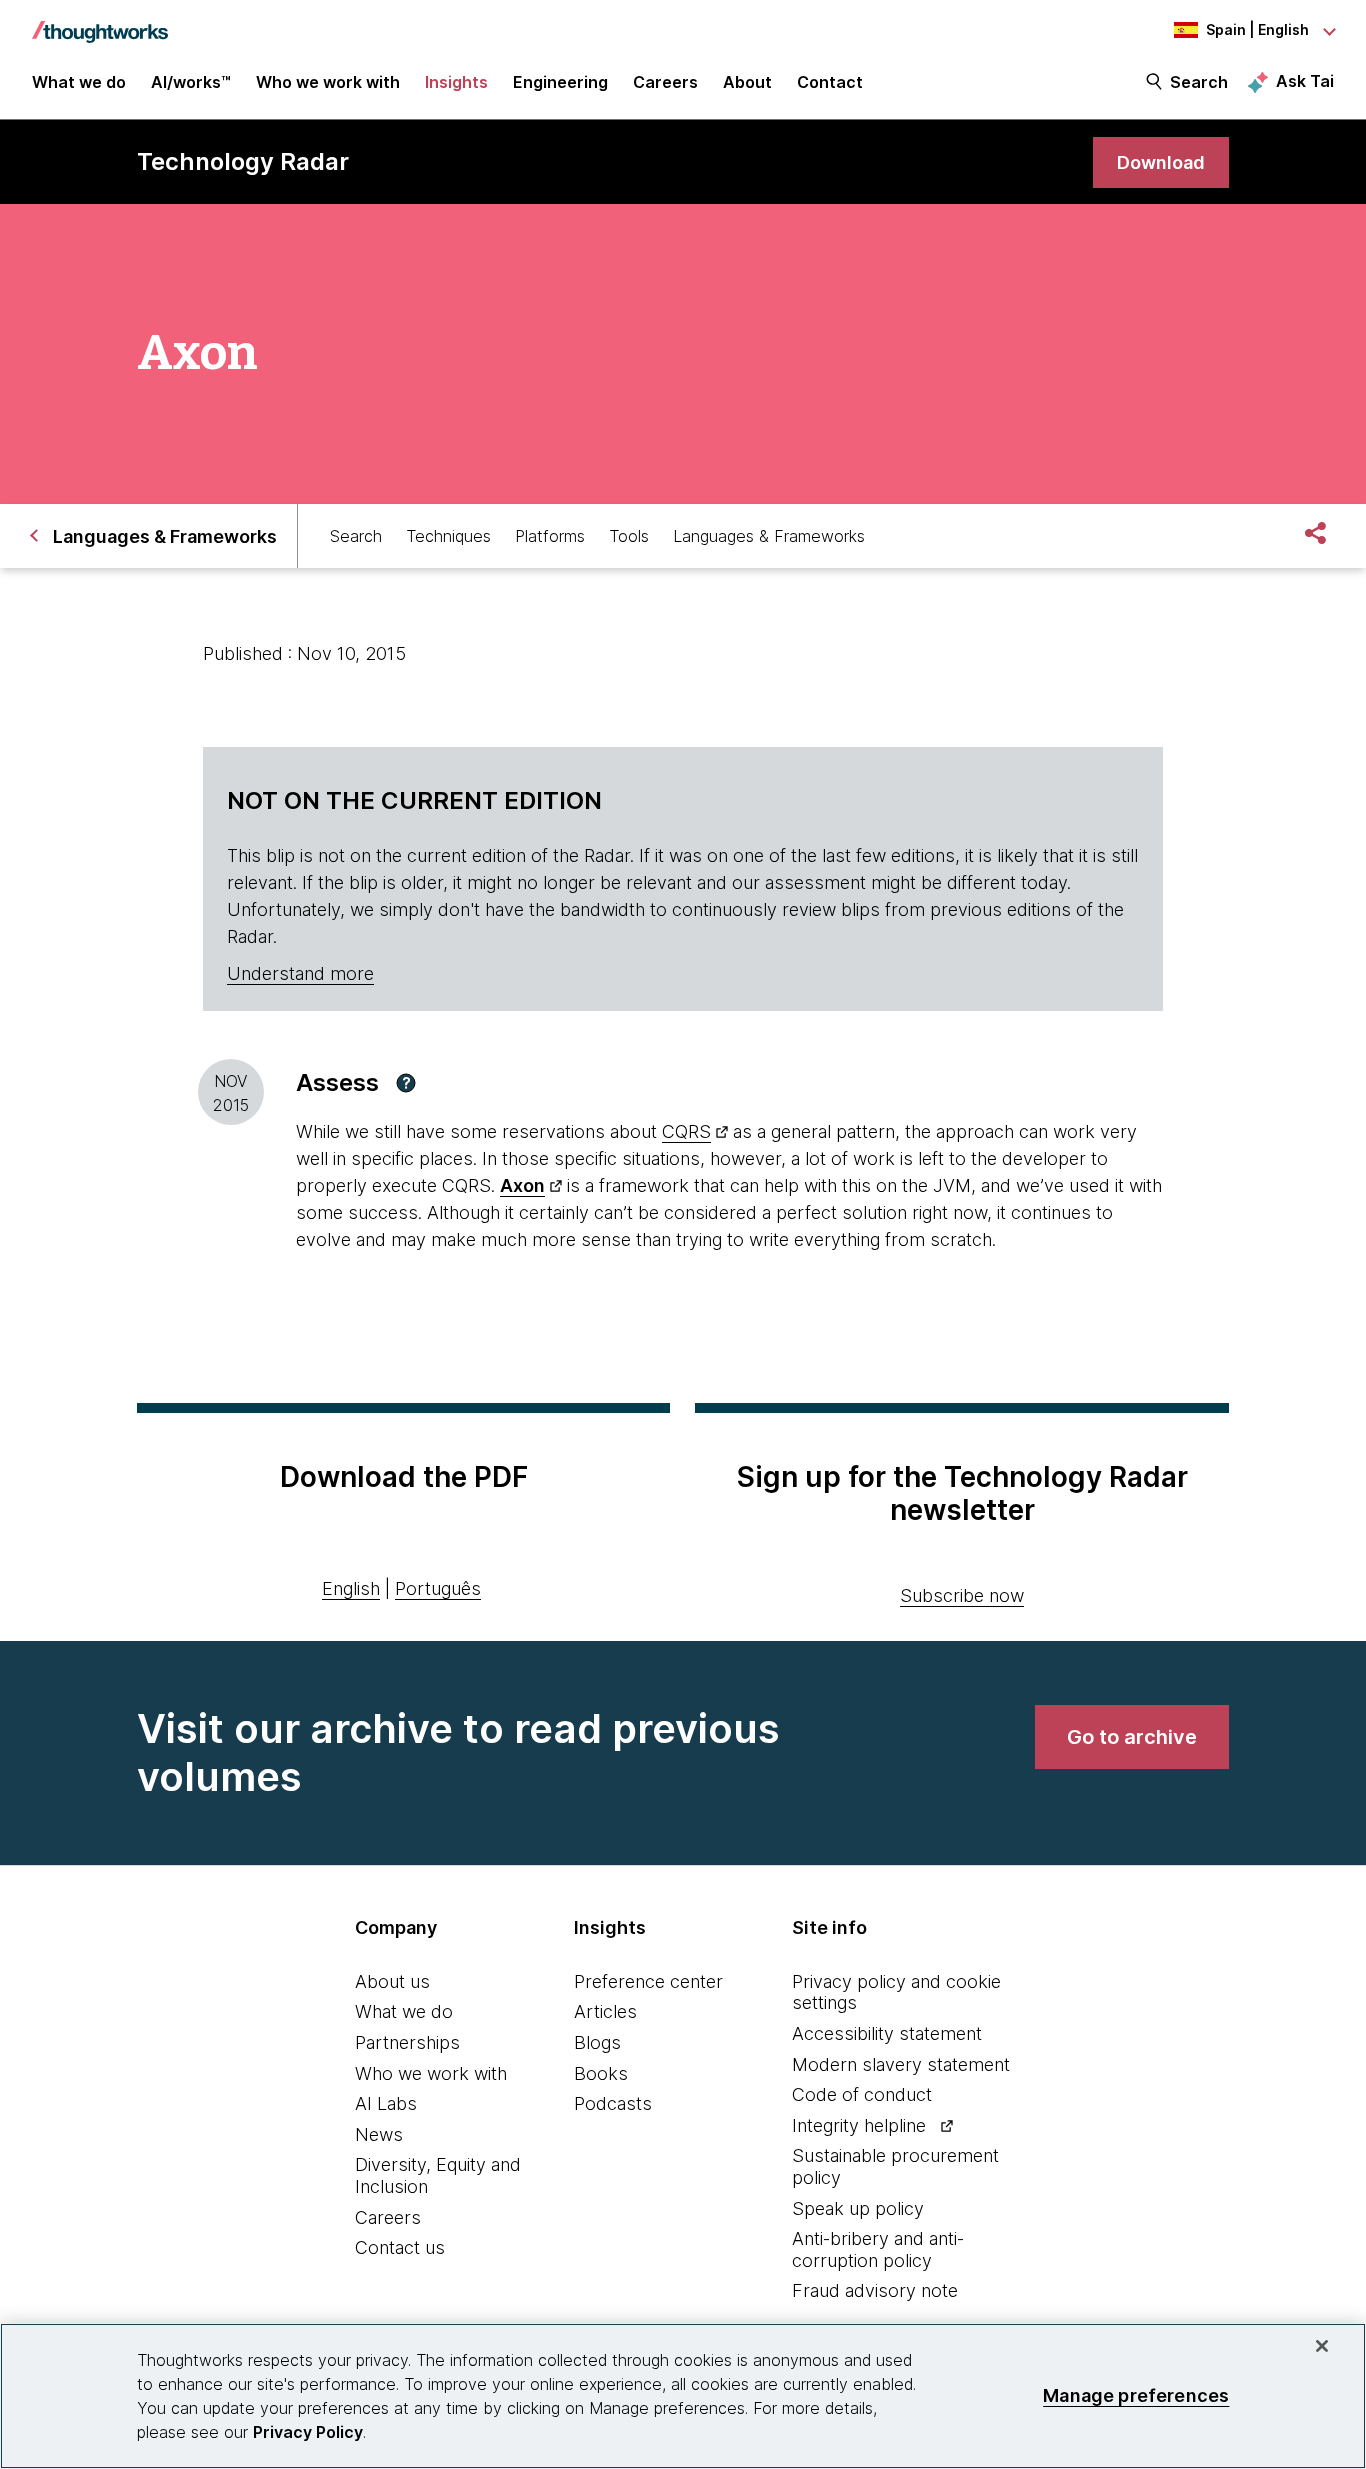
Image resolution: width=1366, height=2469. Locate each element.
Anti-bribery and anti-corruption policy (878, 2249)
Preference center (648, 1981)
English (351, 1588)
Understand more (300, 973)
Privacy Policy (308, 2432)
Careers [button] (665, 82)
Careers (388, 2217)
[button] (406, 1083)
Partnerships (407, 2042)
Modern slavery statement (901, 2064)
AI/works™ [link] (191, 82)
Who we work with (431, 2073)
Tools (629, 536)
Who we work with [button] (328, 82)
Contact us (400, 2247)
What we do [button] (79, 82)
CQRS (686, 1131)
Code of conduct (862, 2094)
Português (438, 1588)
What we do (404, 2011)
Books (601, 2073)
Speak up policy (858, 2208)
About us (392, 1981)
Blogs (597, 2042)
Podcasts (613, 2103)
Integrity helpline (859, 2125)
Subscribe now (962, 1595)
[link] (1161, 162)
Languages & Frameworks (769, 536)
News (379, 2134)
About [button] (747, 82)
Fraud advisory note (875, 2290)
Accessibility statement (887, 2033)
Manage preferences (1136, 2395)
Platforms (550, 536)
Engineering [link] (560, 82)
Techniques (448, 536)
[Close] (1322, 2346)
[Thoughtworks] (100, 22)
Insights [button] (456, 82)
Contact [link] (830, 82)
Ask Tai (1305, 81)
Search (1199, 82)
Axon (522, 1185)
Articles (605, 2011)
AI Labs (386, 2103)
